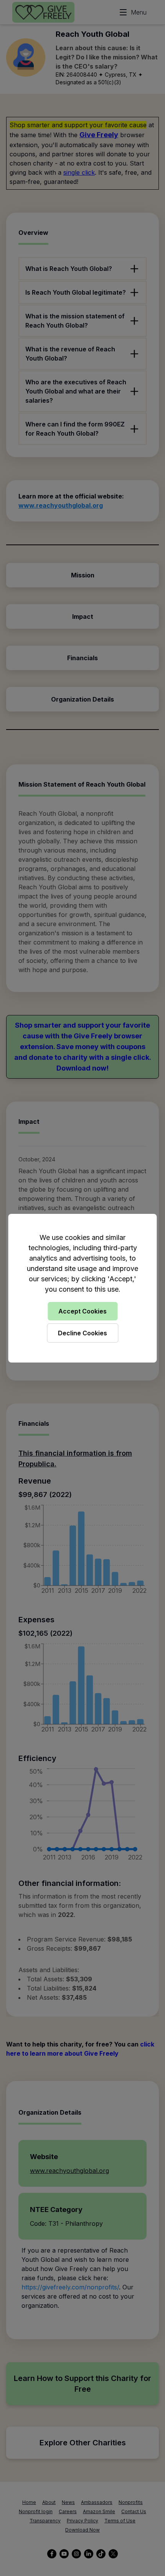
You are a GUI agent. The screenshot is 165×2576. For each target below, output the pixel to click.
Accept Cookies (82, 1311)
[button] (82, 1288)
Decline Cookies (82, 1333)
